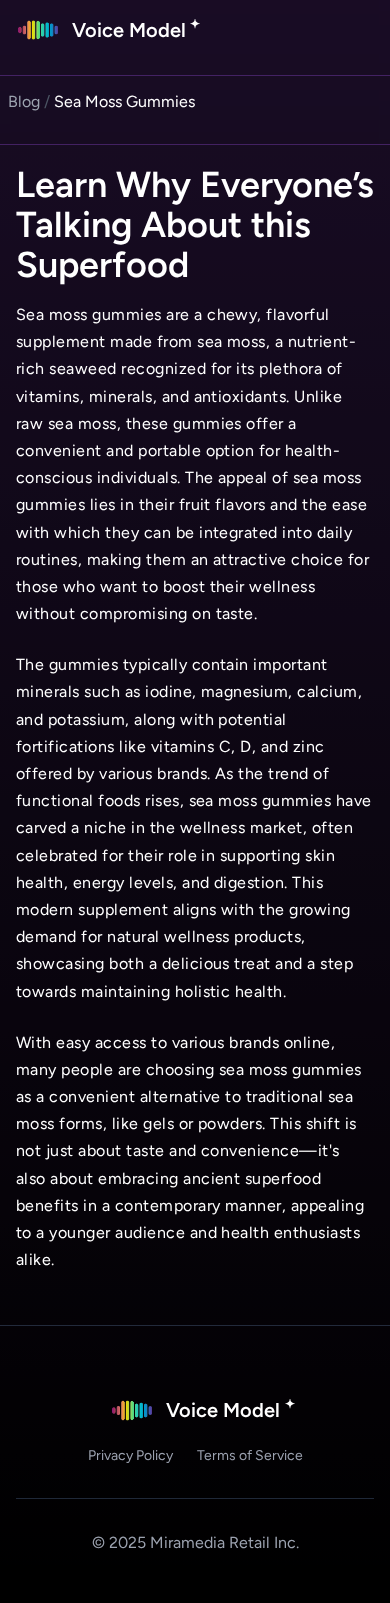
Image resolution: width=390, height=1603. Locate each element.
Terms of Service (250, 1455)
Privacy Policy (130, 1455)
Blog (24, 101)
